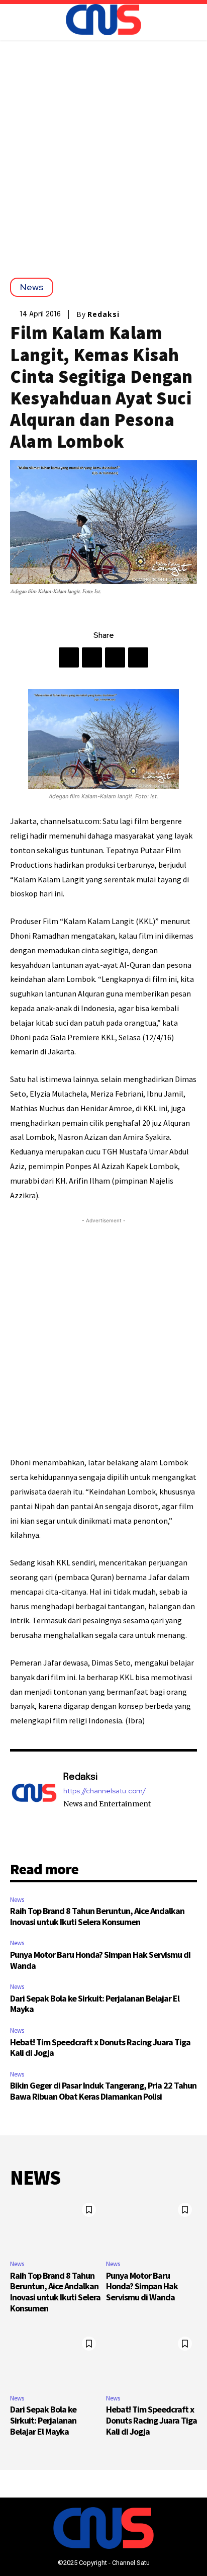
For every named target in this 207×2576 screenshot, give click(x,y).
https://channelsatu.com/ (105, 1791)
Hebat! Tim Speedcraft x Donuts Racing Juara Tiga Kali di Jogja (100, 2048)
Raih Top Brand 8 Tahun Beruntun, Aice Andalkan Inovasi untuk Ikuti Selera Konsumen (97, 1916)
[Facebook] (69, 657)
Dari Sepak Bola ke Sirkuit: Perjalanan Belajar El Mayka (95, 2004)
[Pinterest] (115, 657)
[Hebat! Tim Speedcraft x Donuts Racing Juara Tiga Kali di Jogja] (151, 2359)
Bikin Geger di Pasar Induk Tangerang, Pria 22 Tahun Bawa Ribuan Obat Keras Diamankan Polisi (103, 2091)
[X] (92, 657)
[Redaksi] (34, 1798)
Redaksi (103, 314)
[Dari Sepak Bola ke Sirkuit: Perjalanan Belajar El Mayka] (56, 2359)
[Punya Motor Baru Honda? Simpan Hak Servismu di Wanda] (151, 2225)
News (32, 287)
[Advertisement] (103, 149)
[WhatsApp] (138, 657)
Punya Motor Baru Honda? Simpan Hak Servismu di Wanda (100, 1960)
